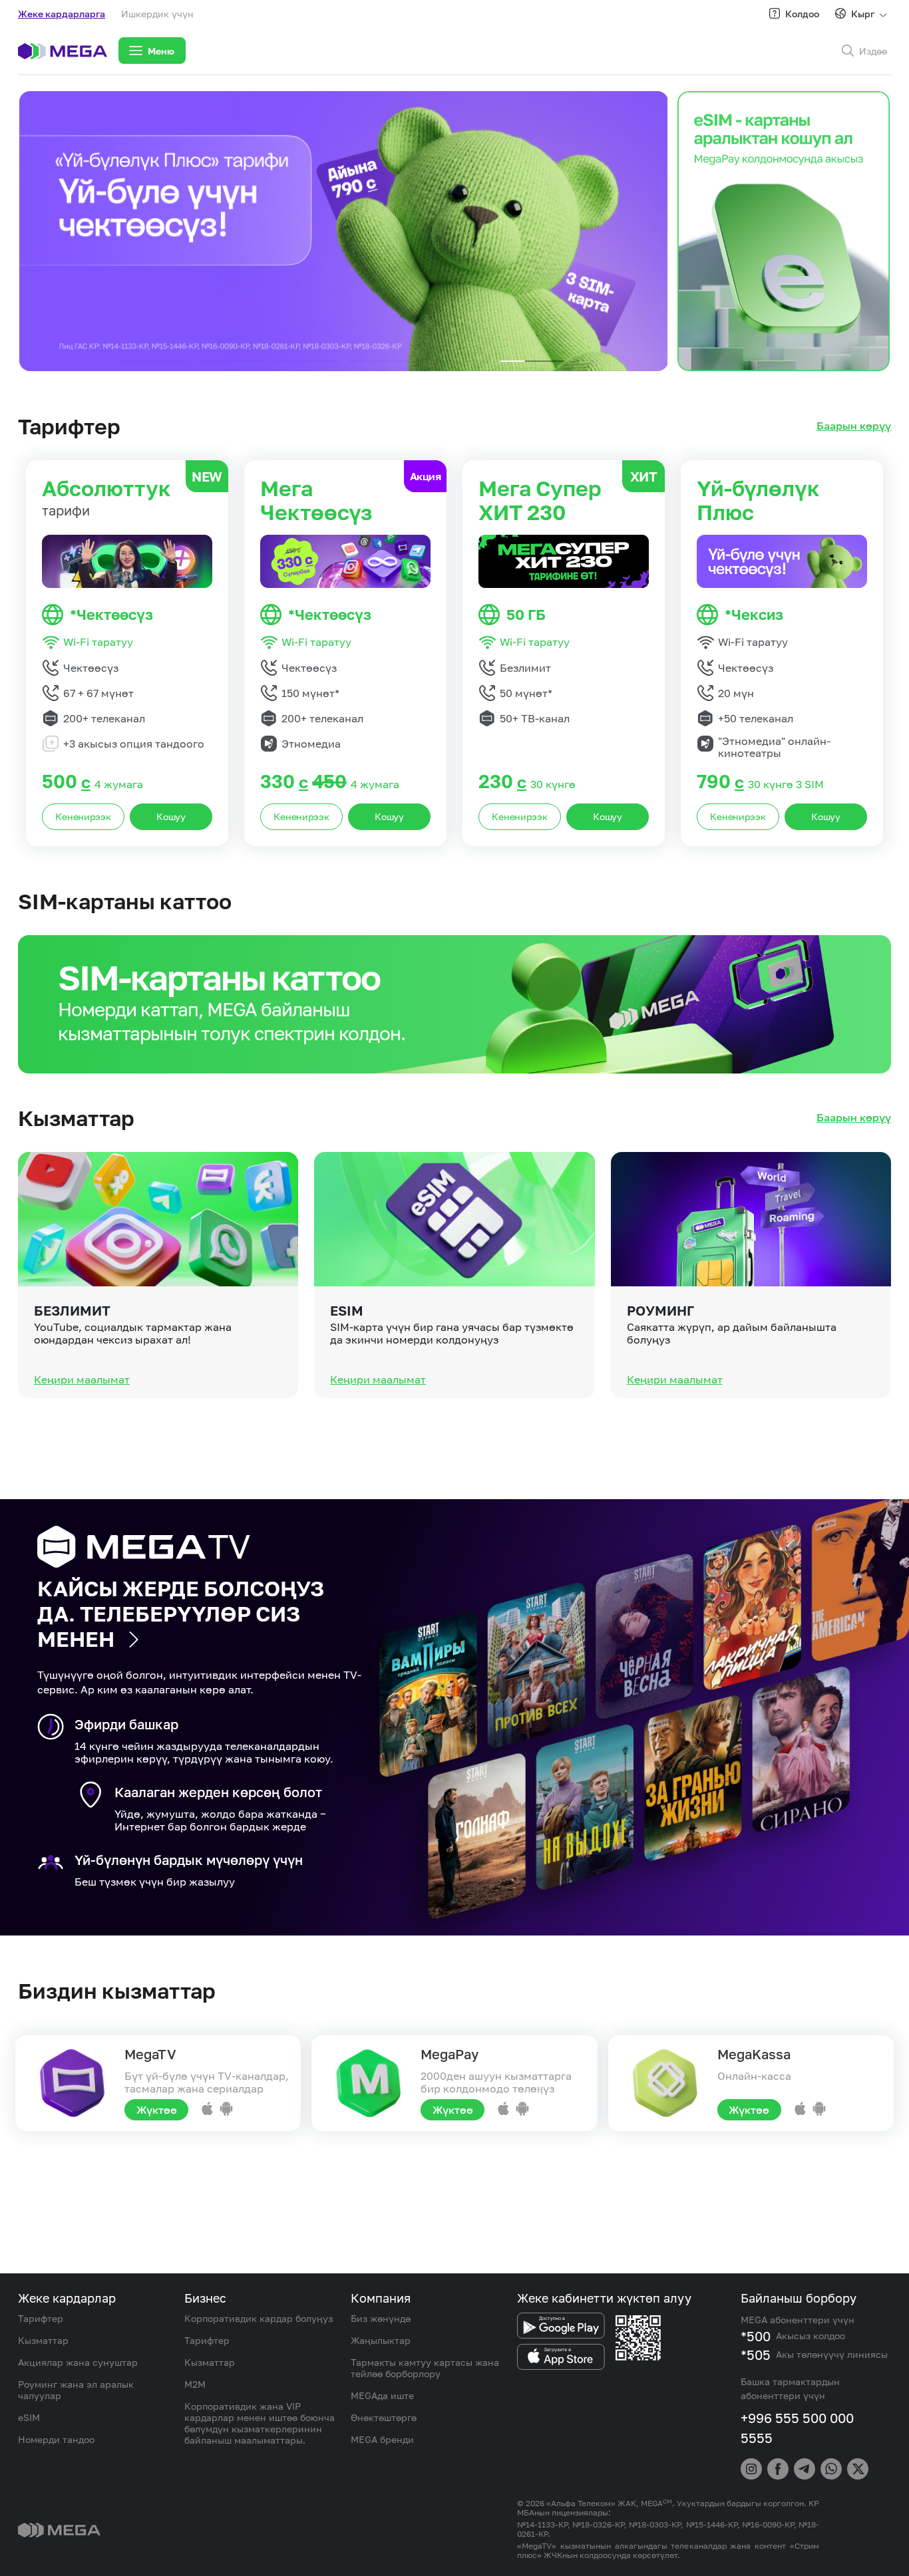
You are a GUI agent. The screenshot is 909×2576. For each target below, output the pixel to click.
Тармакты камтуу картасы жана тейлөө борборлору (425, 2368)
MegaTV (150, 2054)
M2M (195, 2384)
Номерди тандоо (56, 2439)
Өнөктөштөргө (384, 2417)
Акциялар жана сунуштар (78, 2362)
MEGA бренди (382, 2439)
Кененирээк (83, 816)
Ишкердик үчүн (157, 14)
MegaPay (450, 2054)
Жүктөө (157, 2110)
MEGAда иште (382, 2395)
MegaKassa (754, 2054)
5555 (757, 2438)
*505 (756, 2355)
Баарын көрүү (854, 426)
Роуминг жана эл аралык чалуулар (76, 2390)
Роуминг (660, 1310)
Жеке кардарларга (62, 14)
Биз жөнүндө (381, 2318)
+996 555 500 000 (797, 2418)
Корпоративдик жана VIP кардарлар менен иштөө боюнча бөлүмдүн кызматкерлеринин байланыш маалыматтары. (260, 2423)
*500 (756, 2336)
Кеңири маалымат (82, 1379)
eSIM (347, 1310)
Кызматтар (43, 2340)
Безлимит (72, 1310)
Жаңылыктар (381, 2340)
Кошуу (171, 816)
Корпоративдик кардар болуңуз (259, 2318)
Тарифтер (41, 2318)
